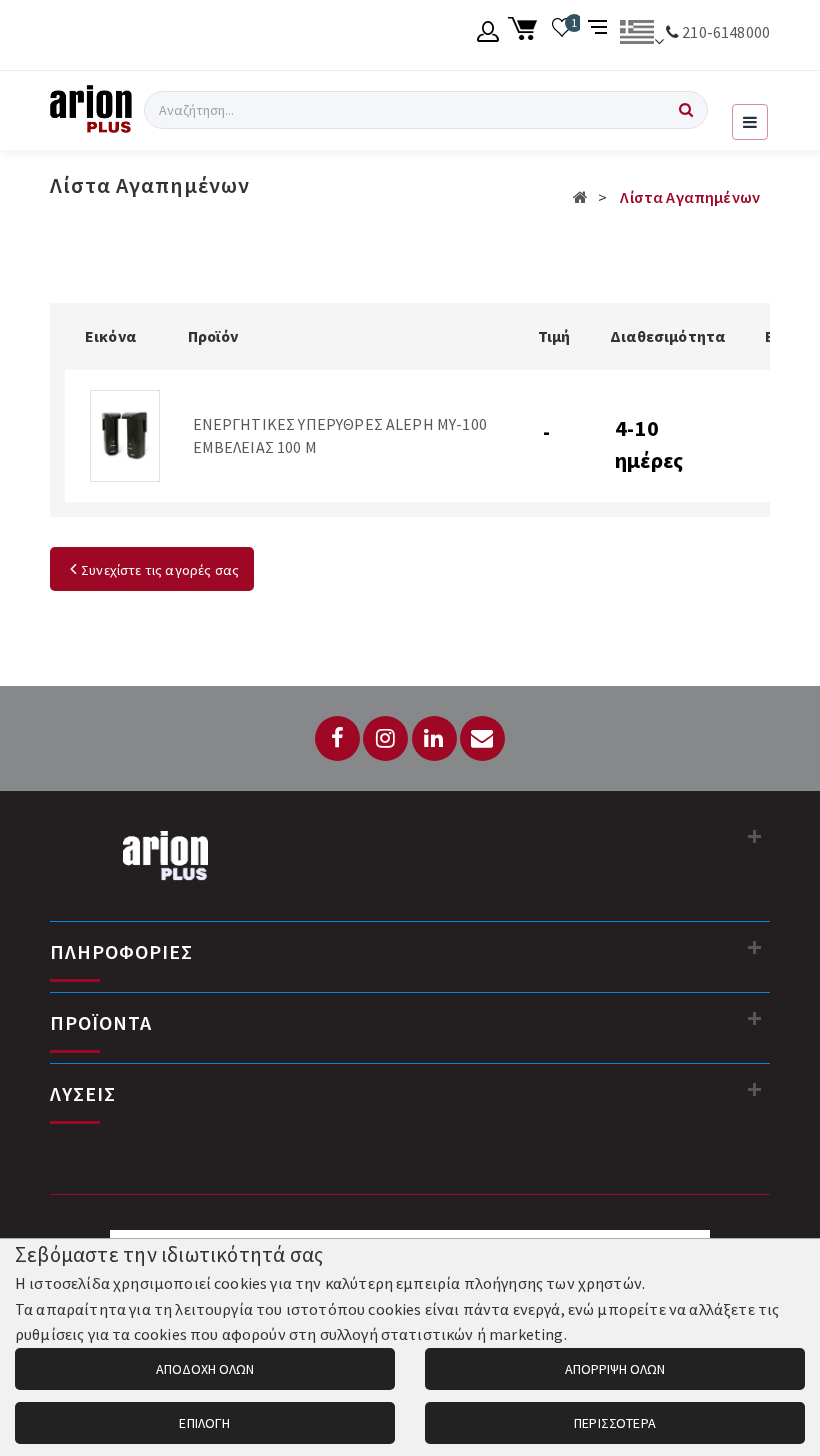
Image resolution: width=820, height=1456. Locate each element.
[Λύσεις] (755, 1089)
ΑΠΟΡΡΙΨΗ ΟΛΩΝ (615, 1369)
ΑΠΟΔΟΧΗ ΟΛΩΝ (205, 1369)
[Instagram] (385, 738)
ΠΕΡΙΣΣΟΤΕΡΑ (615, 1423)
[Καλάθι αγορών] (525, 35)
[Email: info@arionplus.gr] (482, 738)
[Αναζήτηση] (686, 110)
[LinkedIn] (434, 738)
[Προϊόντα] (755, 1018)
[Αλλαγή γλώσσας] (641, 35)
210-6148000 (726, 32)
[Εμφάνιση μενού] (750, 122)
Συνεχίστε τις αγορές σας (160, 570)
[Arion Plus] (91, 110)
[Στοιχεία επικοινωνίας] (755, 836)
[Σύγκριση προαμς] (599, 35)
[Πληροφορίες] (755, 947)
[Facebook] (337, 738)
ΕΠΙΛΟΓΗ (204, 1423)
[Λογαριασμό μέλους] (488, 35)
